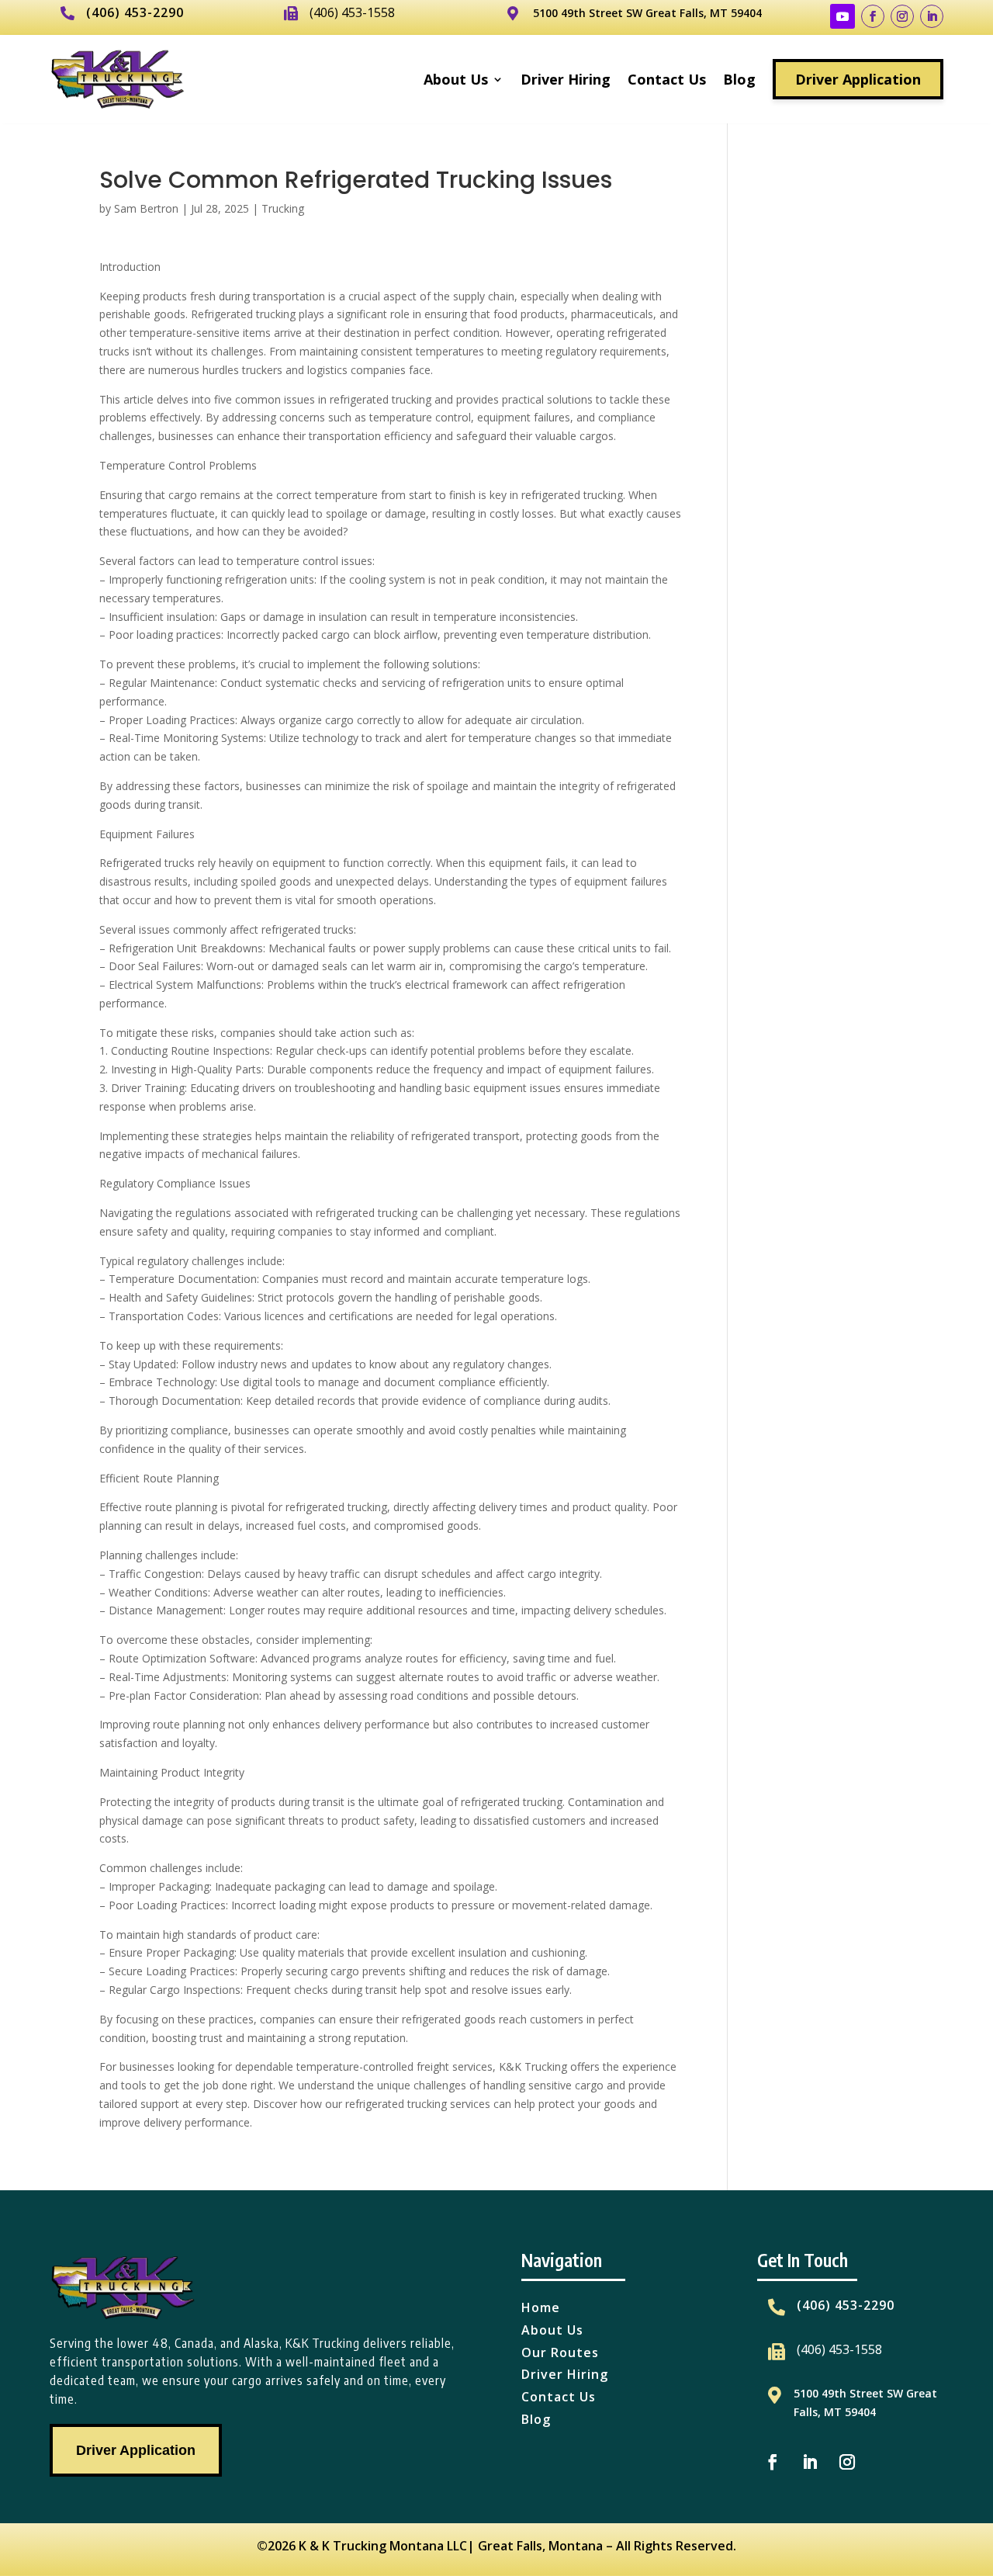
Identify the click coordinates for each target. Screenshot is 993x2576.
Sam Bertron (146, 208)
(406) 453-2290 (135, 12)
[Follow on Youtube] (842, 16)
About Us (456, 79)
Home (541, 2307)
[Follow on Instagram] (902, 16)
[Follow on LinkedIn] (932, 16)
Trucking (283, 208)
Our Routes (560, 2352)
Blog (739, 79)
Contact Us (667, 79)
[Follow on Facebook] (873, 16)
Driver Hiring (566, 79)
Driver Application (858, 79)
